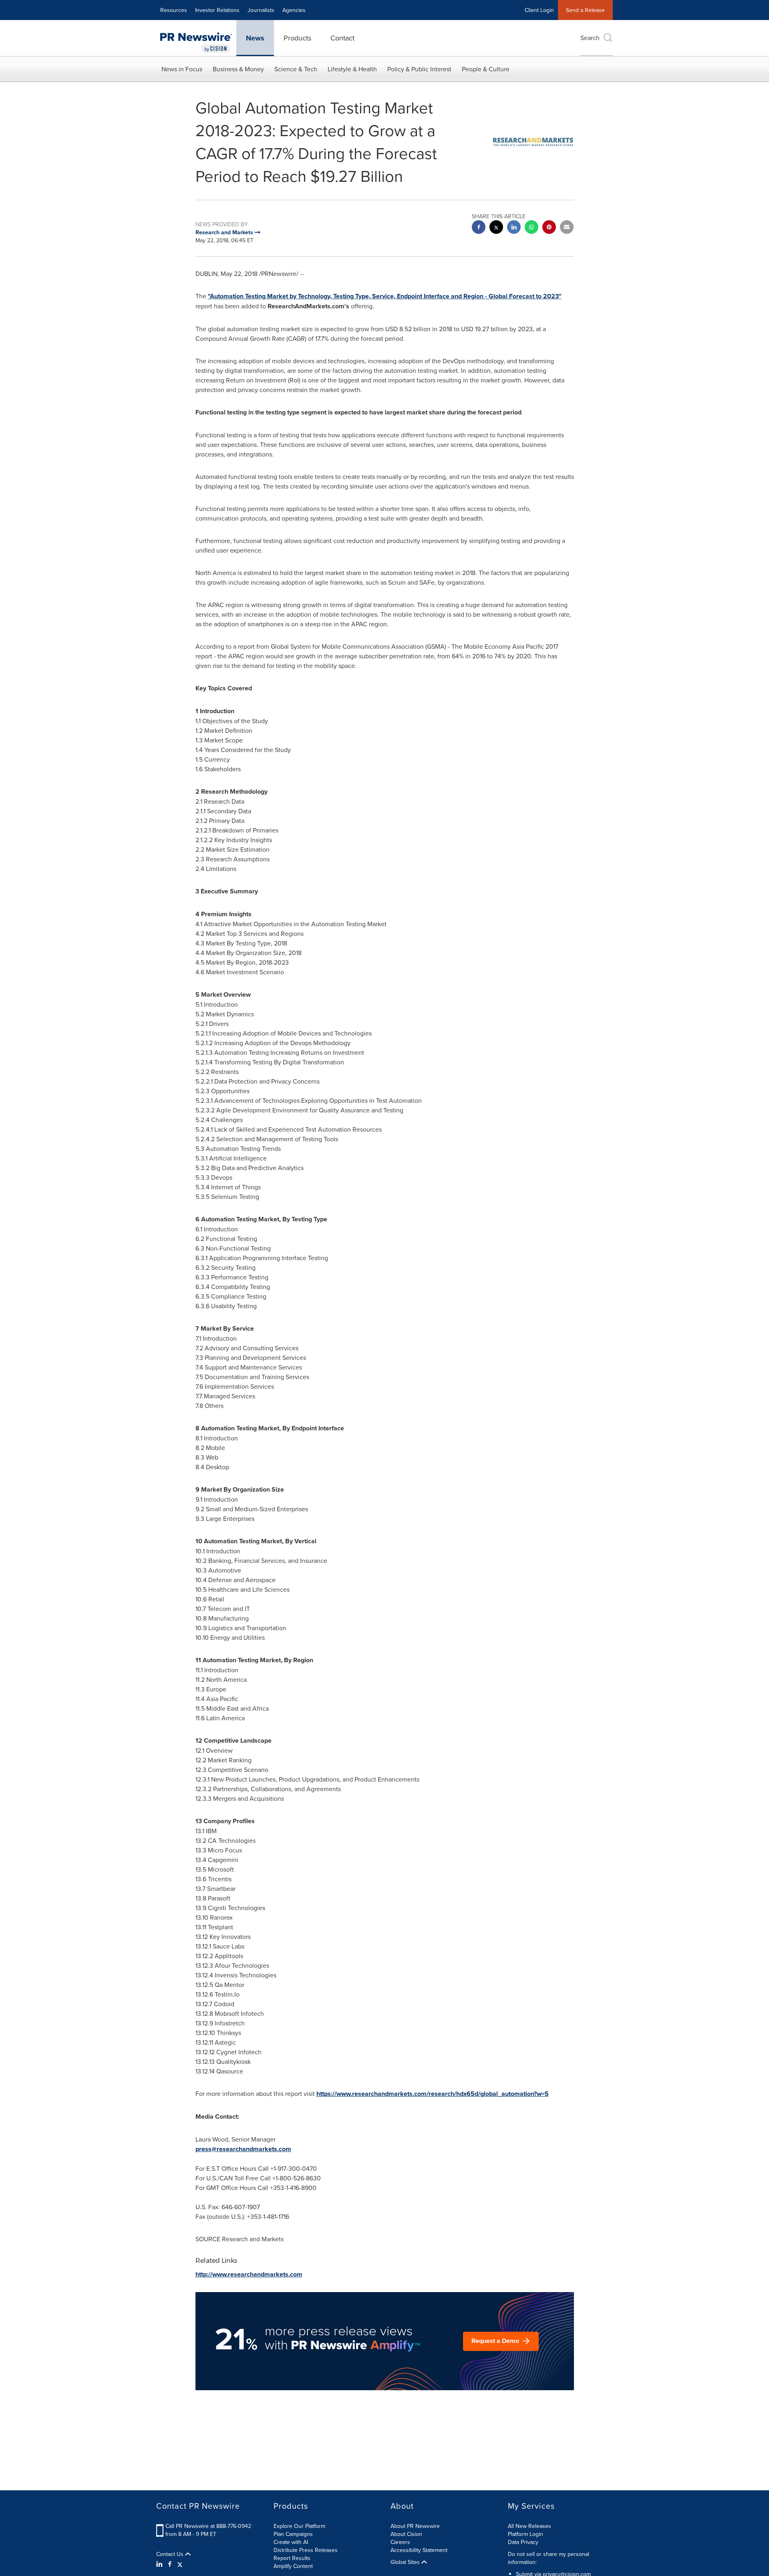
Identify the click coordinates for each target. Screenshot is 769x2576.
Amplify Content (293, 2566)
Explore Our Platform (299, 2526)
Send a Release (585, 10)
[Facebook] (170, 2564)
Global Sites (406, 2562)
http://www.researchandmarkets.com (249, 2274)
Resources (174, 10)
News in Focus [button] (182, 69)
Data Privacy (523, 2542)
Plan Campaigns (293, 2534)
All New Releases (529, 2526)
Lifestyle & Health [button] (352, 69)
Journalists (261, 10)
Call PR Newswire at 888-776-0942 (208, 2526)
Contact (342, 38)
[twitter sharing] (496, 228)
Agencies (294, 10)
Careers (400, 2542)
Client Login (539, 10)
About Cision (406, 2534)
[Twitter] (180, 2564)
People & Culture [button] (486, 69)
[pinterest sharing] (549, 228)
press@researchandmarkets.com (243, 2149)
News (255, 38)
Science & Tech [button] (296, 69)
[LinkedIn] (160, 2564)
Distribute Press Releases (306, 2550)
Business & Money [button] (238, 69)
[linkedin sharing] (514, 228)
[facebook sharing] (479, 228)
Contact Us (171, 2554)
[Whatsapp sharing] (531, 228)
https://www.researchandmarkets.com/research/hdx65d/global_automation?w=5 (433, 2094)
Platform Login (525, 2534)
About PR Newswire (415, 2526)
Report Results (292, 2558)
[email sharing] (567, 228)
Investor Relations (217, 10)
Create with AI (291, 2542)
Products (297, 38)
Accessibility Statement (419, 2550)
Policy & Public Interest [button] (419, 69)
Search (590, 38)
